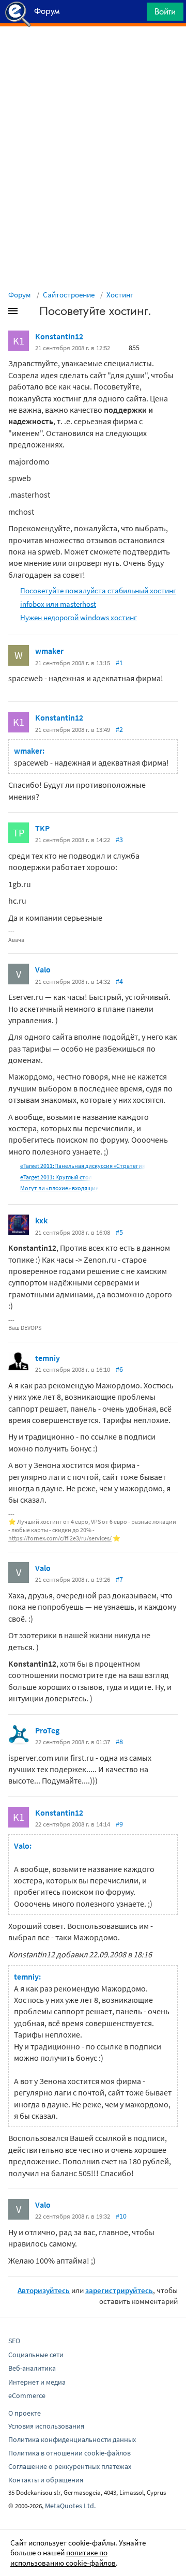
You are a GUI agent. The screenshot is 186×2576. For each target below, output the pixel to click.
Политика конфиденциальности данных (72, 2439)
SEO (14, 2341)
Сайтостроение (69, 295)
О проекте (25, 2413)
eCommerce (27, 2395)
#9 (119, 1824)
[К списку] (30, 313)
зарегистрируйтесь (119, 2290)
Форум (20, 295)
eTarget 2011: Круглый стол (56, 1177)
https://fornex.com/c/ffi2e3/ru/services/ (60, 1538)
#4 (119, 981)
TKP (42, 828)
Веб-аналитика (32, 2368)
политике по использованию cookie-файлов (63, 2558)
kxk (41, 1220)
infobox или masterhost (58, 604)
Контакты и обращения (46, 2480)
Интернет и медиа (37, 2382)
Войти (165, 11)
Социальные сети (36, 2355)
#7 (119, 1579)
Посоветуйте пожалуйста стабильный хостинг (98, 590)
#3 (119, 840)
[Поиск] (135, 14)
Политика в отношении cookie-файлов (69, 2453)
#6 (119, 1369)
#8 (119, 1742)
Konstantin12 (59, 336)
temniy (48, 1358)
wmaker (49, 651)
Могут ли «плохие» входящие (59, 1188)
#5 (119, 1232)
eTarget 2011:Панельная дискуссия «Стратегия (83, 1166)
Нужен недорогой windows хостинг (79, 617)
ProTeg (47, 1730)
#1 (119, 663)
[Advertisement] (93, 52)
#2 (119, 729)
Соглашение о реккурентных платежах (70, 2466)
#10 (121, 2216)
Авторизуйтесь (44, 2290)
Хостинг (120, 295)
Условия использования (46, 2426)
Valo (43, 969)
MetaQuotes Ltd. (70, 2506)
